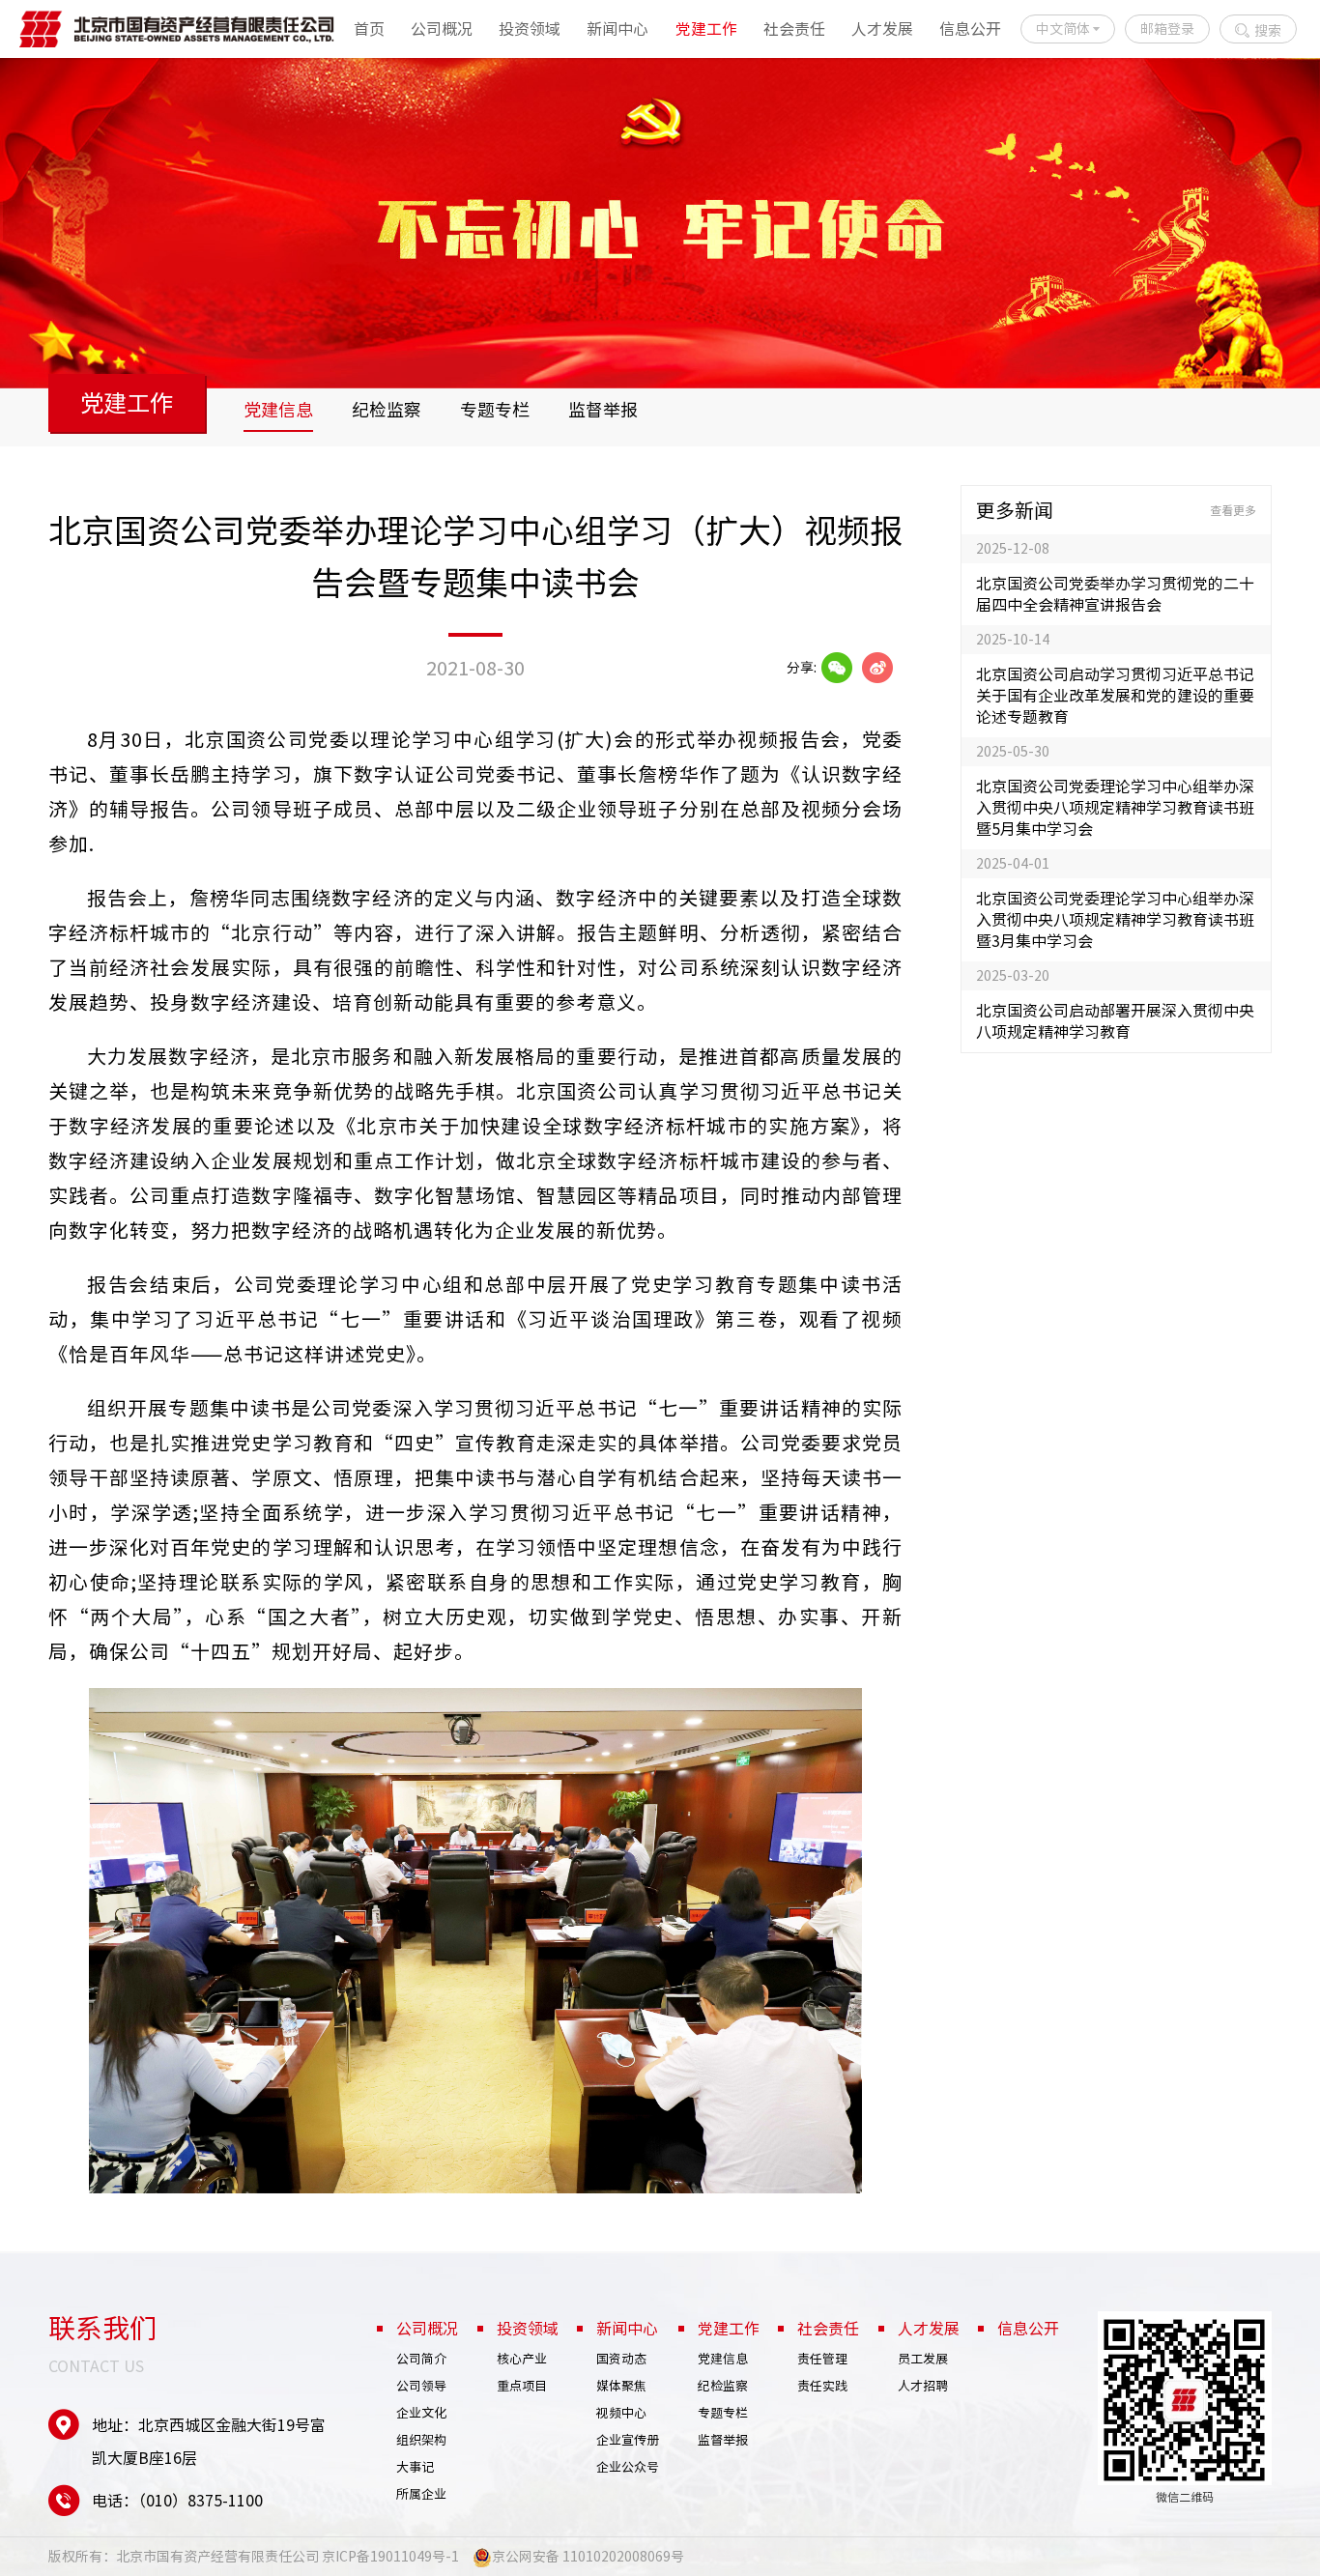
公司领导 (421, 2386)
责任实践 (822, 2386)
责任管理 (822, 2359)
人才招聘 (923, 2386)
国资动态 (621, 2359)
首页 (369, 29)
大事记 (415, 2467)
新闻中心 (617, 29)
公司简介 (421, 2359)
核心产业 (522, 2359)
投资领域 (530, 29)
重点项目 (522, 2386)
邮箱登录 (1167, 29)
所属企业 (421, 2494)
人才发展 (882, 29)
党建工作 (706, 29)
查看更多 (1233, 510)
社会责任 (794, 29)
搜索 (1268, 31)
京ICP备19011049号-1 (390, 2557)
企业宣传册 (628, 2440)
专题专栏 (495, 410)
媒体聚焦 (621, 2386)
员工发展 (923, 2359)
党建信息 (278, 410)
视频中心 (621, 2413)
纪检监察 (387, 410)
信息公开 (970, 29)
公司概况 (442, 29)
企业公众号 (628, 2467)
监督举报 (603, 410)
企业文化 (421, 2413)
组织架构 (421, 2440)
